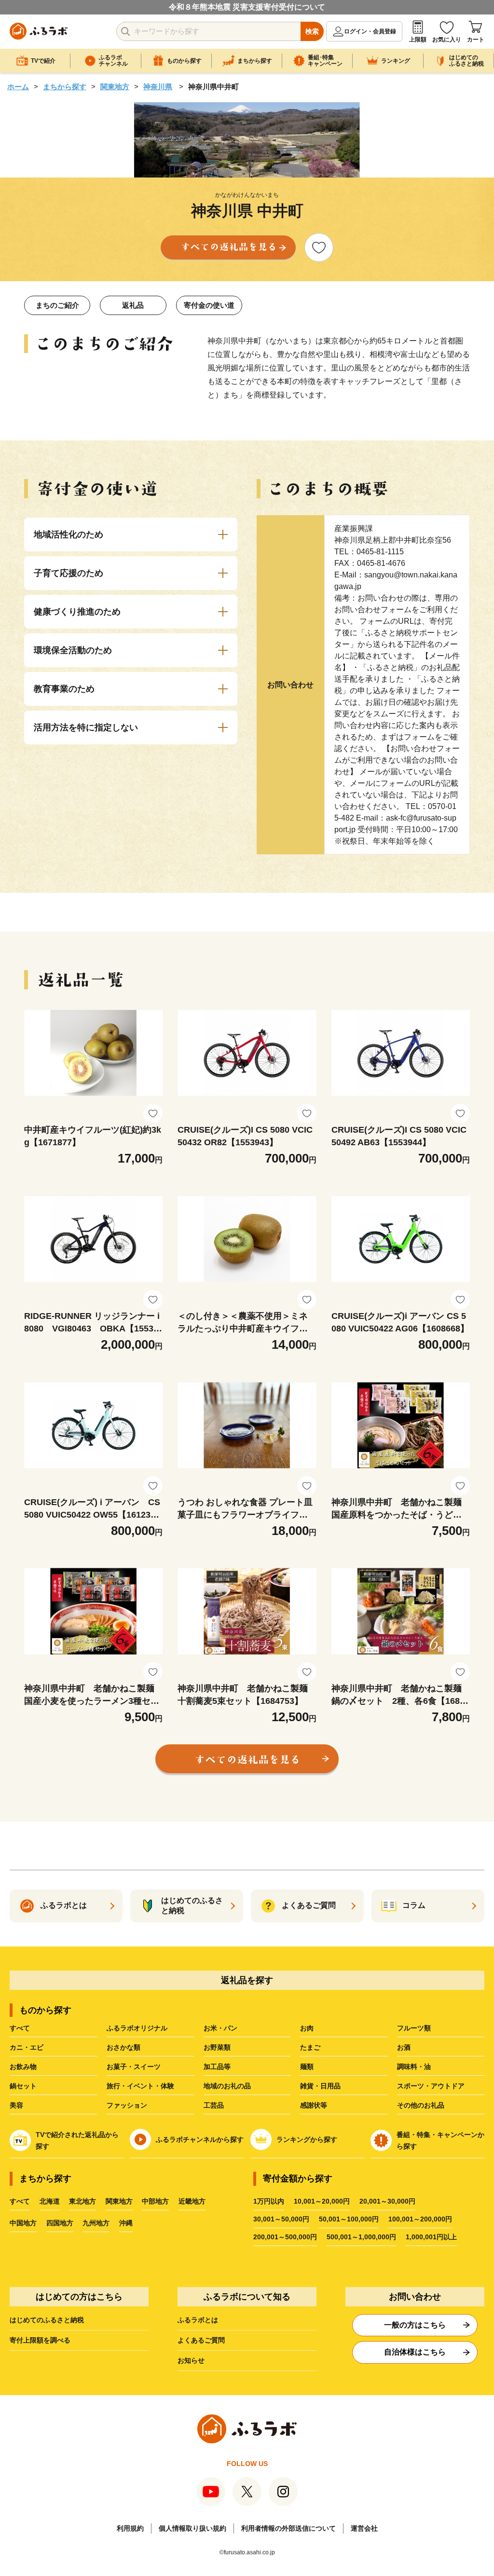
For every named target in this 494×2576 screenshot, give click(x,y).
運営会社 (364, 2528)
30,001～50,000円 (281, 2219)
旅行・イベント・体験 (140, 2086)
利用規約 (130, 2528)
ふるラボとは (198, 2320)
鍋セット (23, 2086)
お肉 (307, 2028)
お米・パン (220, 2028)
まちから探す (65, 87)
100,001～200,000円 (420, 2219)
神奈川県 (158, 87)
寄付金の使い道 (209, 305)
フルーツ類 (414, 2028)
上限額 (418, 40)
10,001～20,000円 (322, 2201)
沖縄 (126, 2223)
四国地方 (60, 2223)
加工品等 (217, 2067)
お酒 (404, 2047)
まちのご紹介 (57, 305)
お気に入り (447, 40)
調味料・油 (414, 2067)
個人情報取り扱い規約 (192, 2528)
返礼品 (133, 305)
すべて (20, 2028)
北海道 (50, 2201)
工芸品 (214, 2105)
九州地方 (96, 2223)
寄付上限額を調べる (40, 2340)
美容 (16, 2105)
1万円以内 (269, 2201)
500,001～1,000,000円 (361, 2237)
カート (476, 40)
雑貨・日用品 (320, 2086)
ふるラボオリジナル (137, 2028)
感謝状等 (314, 2105)
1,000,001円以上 (431, 2237)
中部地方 (155, 2201)
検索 (312, 31)
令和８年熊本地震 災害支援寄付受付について (247, 7)
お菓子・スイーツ (134, 2067)
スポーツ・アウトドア (431, 2086)
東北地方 (82, 2201)
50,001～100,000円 (349, 2219)
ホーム (18, 87)
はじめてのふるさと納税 (47, 2320)
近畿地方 (192, 2201)
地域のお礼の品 (227, 2086)
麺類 (307, 2067)
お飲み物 (23, 2067)
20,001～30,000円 (387, 2201)
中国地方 (23, 2223)
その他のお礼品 (421, 2105)
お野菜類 (217, 2047)
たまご (310, 2047)
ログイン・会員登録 (370, 31)
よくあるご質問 (201, 2340)
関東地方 (115, 87)
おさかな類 (123, 2047)
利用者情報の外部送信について (288, 2528)
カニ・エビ (27, 2047)
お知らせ (191, 2360)
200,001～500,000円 (285, 2237)
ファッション (127, 2105)
